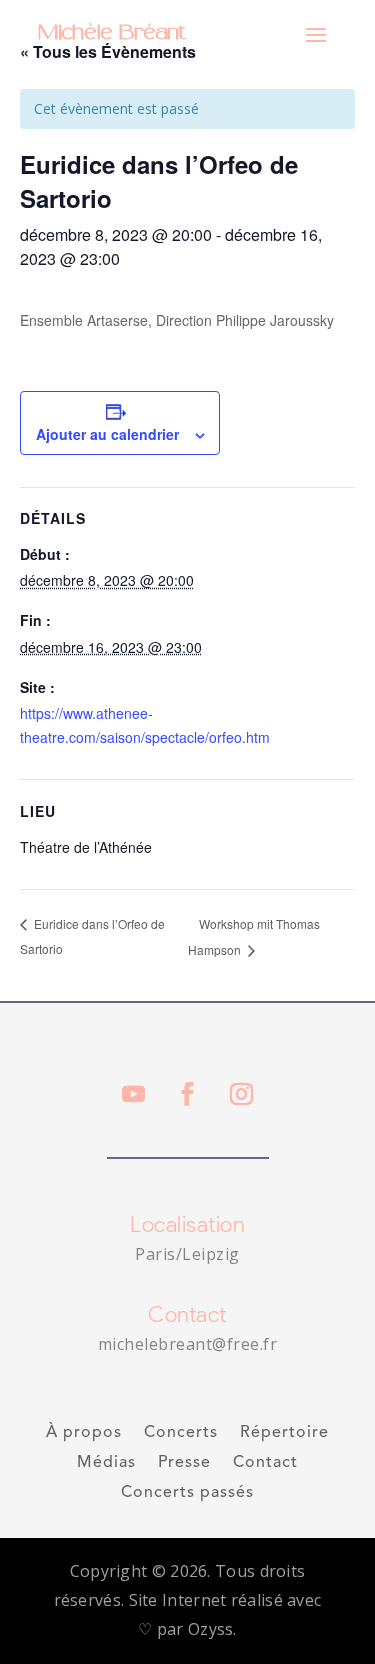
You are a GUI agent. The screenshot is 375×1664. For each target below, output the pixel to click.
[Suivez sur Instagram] (242, 1094)
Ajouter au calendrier (107, 434)
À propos (84, 1433)
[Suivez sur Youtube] (134, 1094)
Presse (184, 1463)
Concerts (181, 1433)
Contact (265, 1463)
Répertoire (284, 1433)
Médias (106, 1463)
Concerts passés (187, 1493)
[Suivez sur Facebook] (188, 1094)
